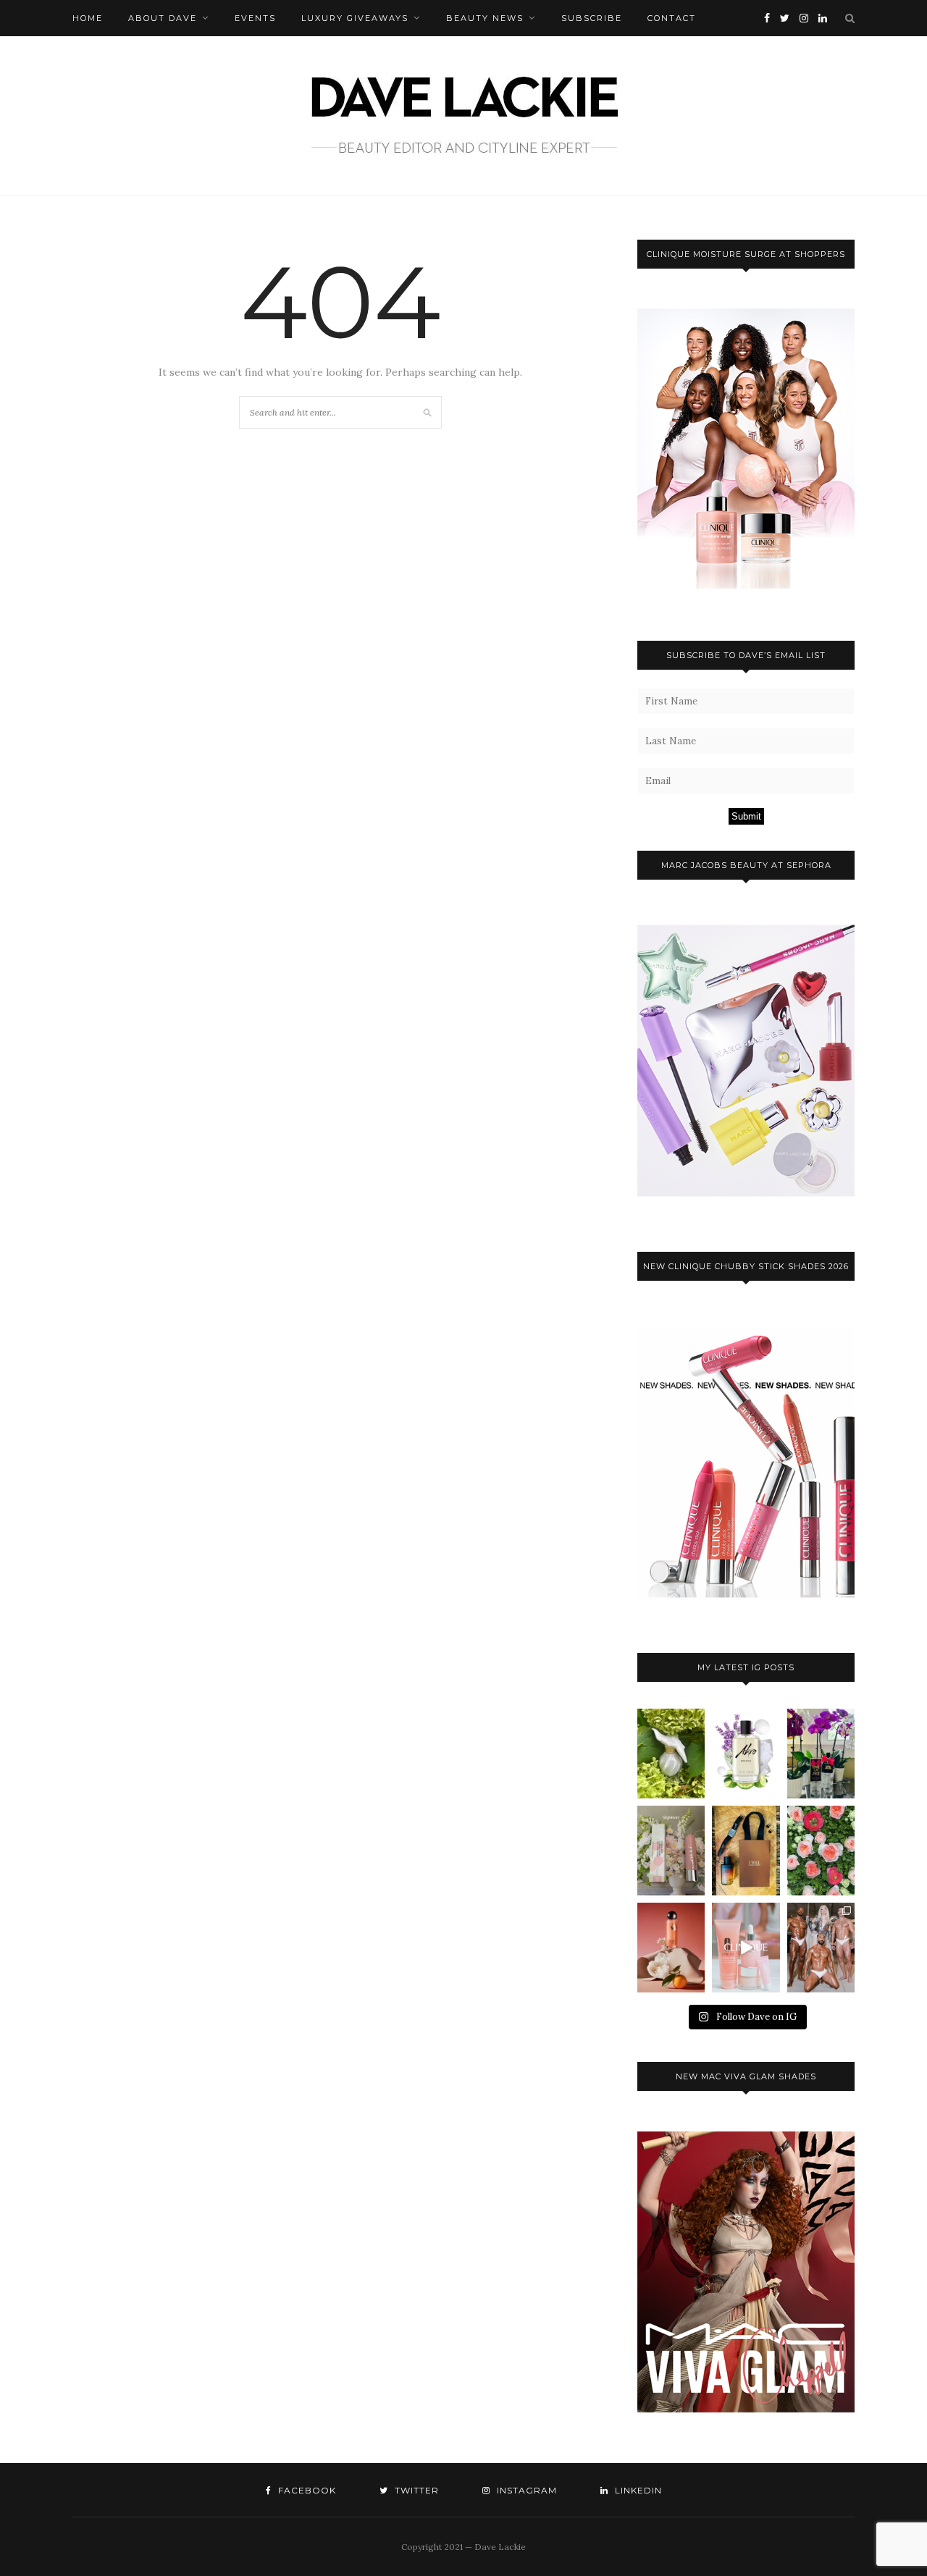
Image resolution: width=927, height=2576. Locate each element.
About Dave (163, 18)
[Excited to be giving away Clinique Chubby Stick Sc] (671, 1851)
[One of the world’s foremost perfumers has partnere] (746, 1754)
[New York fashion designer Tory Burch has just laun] (671, 1948)
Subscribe (592, 18)
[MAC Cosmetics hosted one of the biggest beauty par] (821, 1948)
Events (255, 18)
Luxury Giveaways (355, 18)
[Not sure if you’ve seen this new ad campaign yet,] (746, 1948)
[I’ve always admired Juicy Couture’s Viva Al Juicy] (821, 1754)
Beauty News (485, 18)
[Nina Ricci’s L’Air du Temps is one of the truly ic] (671, 1754)
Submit (746, 816)
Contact (672, 18)
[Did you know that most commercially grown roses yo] (821, 1851)
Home (88, 18)
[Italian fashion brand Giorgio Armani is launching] (746, 1851)
